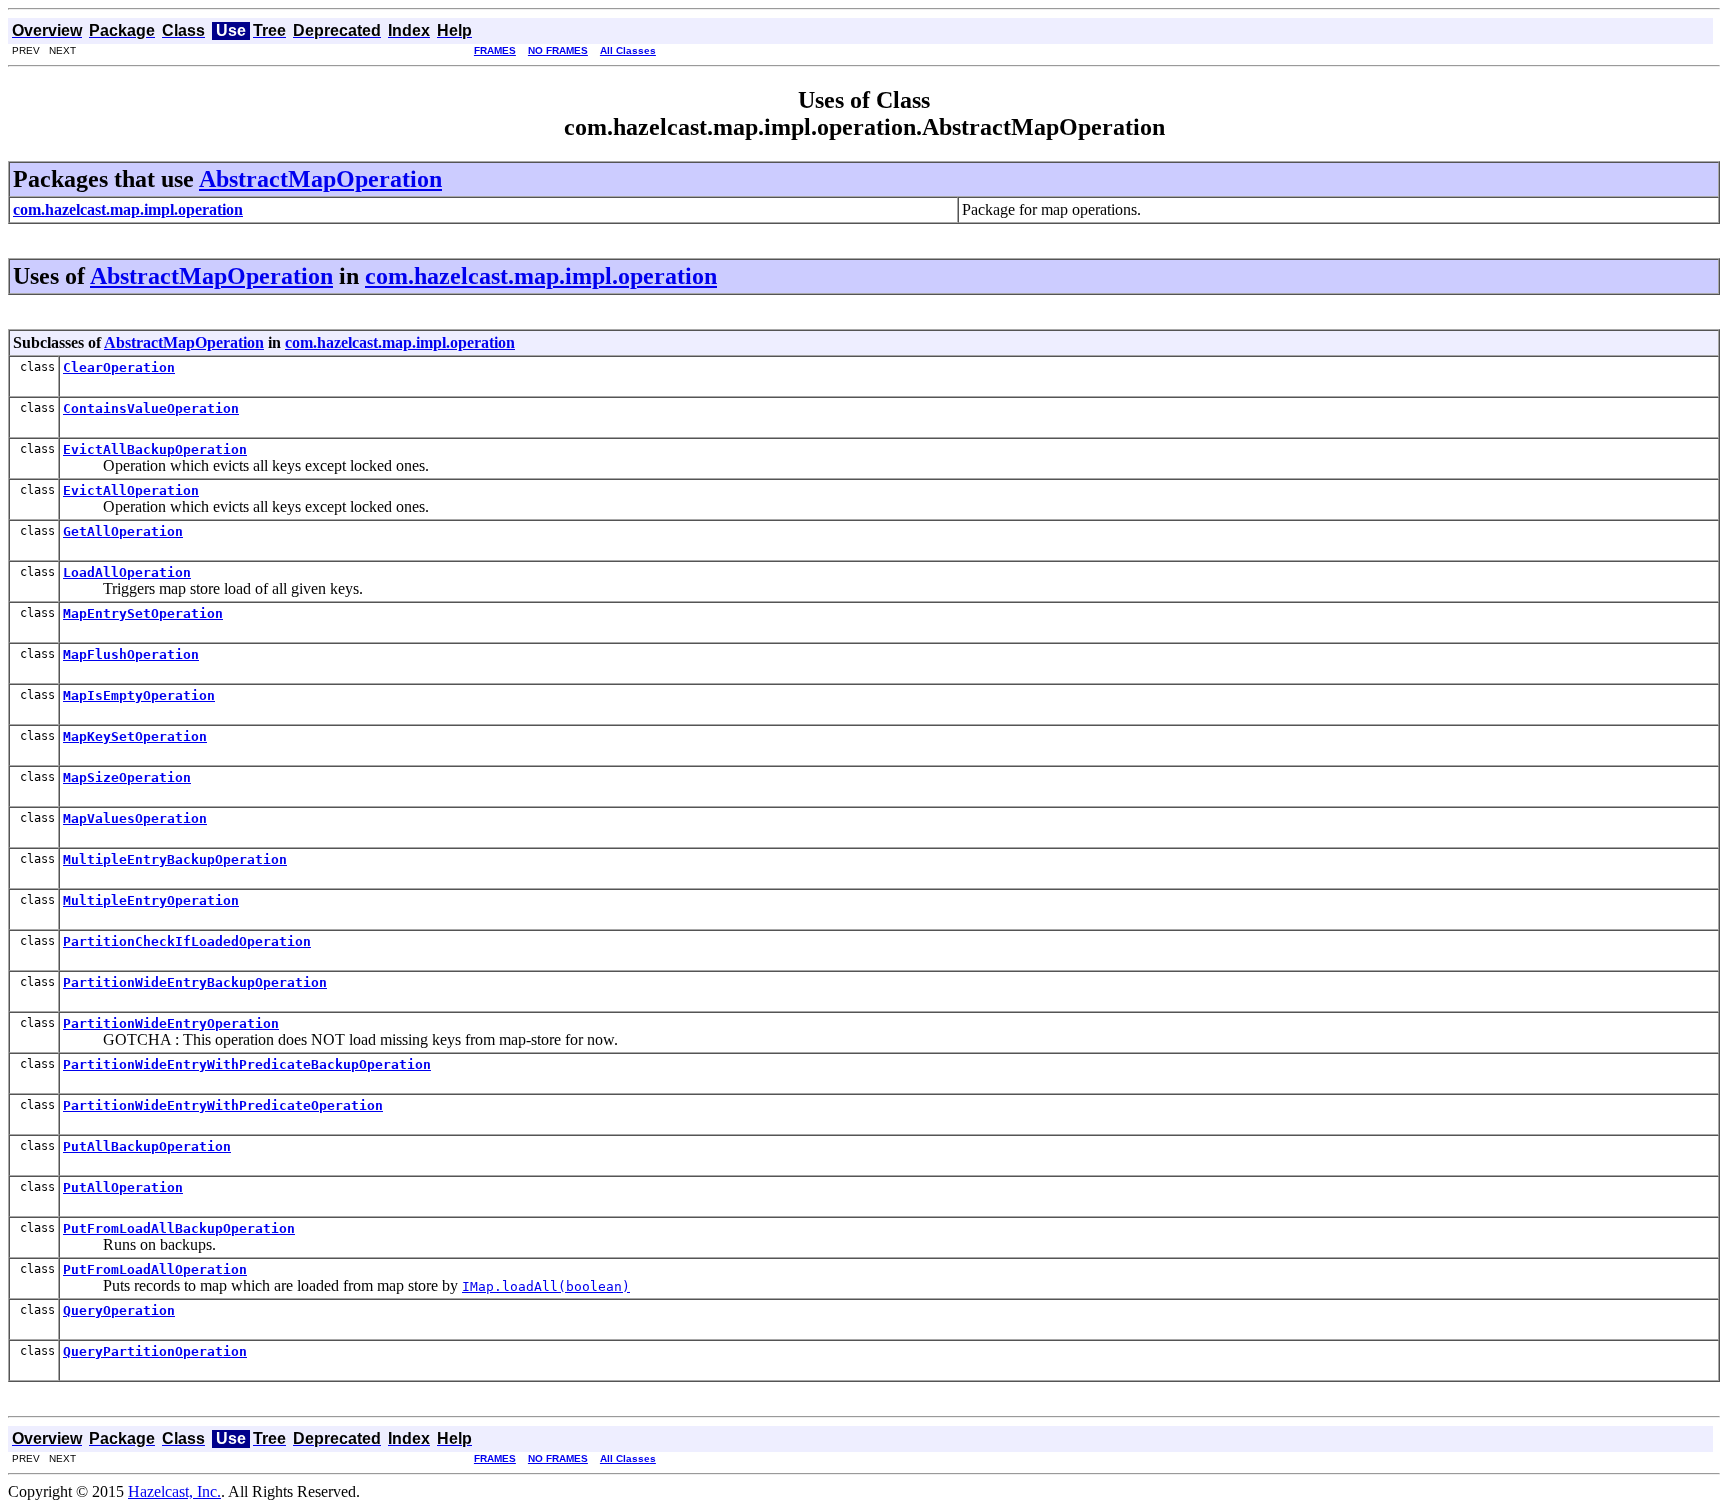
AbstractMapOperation (320, 179)
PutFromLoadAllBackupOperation (179, 1228)
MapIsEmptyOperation (139, 695)
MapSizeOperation (127, 777)
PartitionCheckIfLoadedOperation (187, 941)
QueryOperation (119, 1310)
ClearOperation (119, 367)
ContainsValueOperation (151, 408)
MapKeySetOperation (135, 736)
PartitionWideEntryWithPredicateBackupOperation (247, 1064)
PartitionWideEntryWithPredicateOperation (223, 1105)
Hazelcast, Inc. (174, 1491)
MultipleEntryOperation (151, 900)
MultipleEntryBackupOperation (175, 859)
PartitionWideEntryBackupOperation (195, 982)
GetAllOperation (123, 531)
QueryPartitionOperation (155, 1351)
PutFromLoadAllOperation (155, 1269)
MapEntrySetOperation (143, 613)
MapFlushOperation (131, 654)
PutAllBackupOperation (147, 1146)
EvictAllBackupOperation (155, 449)
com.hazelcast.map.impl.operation (541, 276)
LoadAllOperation (127, 572)
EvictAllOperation (131, 490)
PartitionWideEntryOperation (171, 1023)
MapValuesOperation (135, 818)
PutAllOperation (123, 1187)
